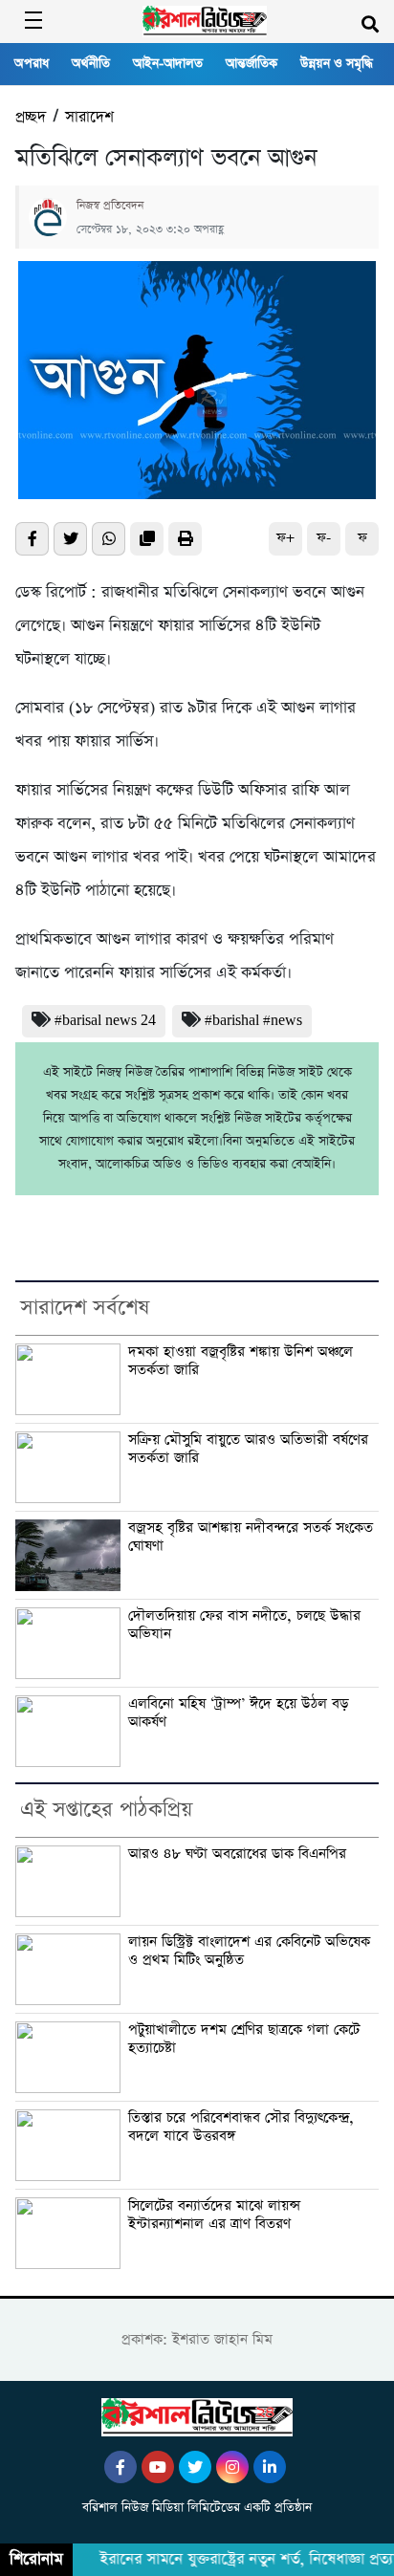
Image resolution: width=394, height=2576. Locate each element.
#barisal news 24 (105, 1021)
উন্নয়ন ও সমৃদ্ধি (337, 64)
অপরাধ (32, 64)
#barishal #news (253, 1021)
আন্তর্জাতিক (252, 64)
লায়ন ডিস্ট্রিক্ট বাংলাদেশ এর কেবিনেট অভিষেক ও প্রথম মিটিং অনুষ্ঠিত (249, 1951)
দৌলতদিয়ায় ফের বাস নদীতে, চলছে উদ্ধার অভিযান (244, 1625)
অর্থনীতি (91, 64)
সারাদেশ (89, 117)
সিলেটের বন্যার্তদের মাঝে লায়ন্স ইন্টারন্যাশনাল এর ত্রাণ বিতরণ (214, 2215)
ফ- (324, 538)
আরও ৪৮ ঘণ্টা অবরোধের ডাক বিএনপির (237, 1854)
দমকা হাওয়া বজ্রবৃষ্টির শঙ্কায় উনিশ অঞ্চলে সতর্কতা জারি (241, 1361)
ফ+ (285, 538)
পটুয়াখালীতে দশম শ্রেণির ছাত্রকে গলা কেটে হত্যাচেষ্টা (244, 2039)
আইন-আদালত (168, 64)
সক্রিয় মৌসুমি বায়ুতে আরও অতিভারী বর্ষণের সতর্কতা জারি (248, 1449)
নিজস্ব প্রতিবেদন (110, 206)
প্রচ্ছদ (31, 117)
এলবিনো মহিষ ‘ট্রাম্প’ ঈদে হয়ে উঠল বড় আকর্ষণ (238, 1713)
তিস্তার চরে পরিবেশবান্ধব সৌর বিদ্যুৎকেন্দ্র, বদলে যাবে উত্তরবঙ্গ (241, 2127)
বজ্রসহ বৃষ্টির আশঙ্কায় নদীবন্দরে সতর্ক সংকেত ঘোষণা (251, 1537)
